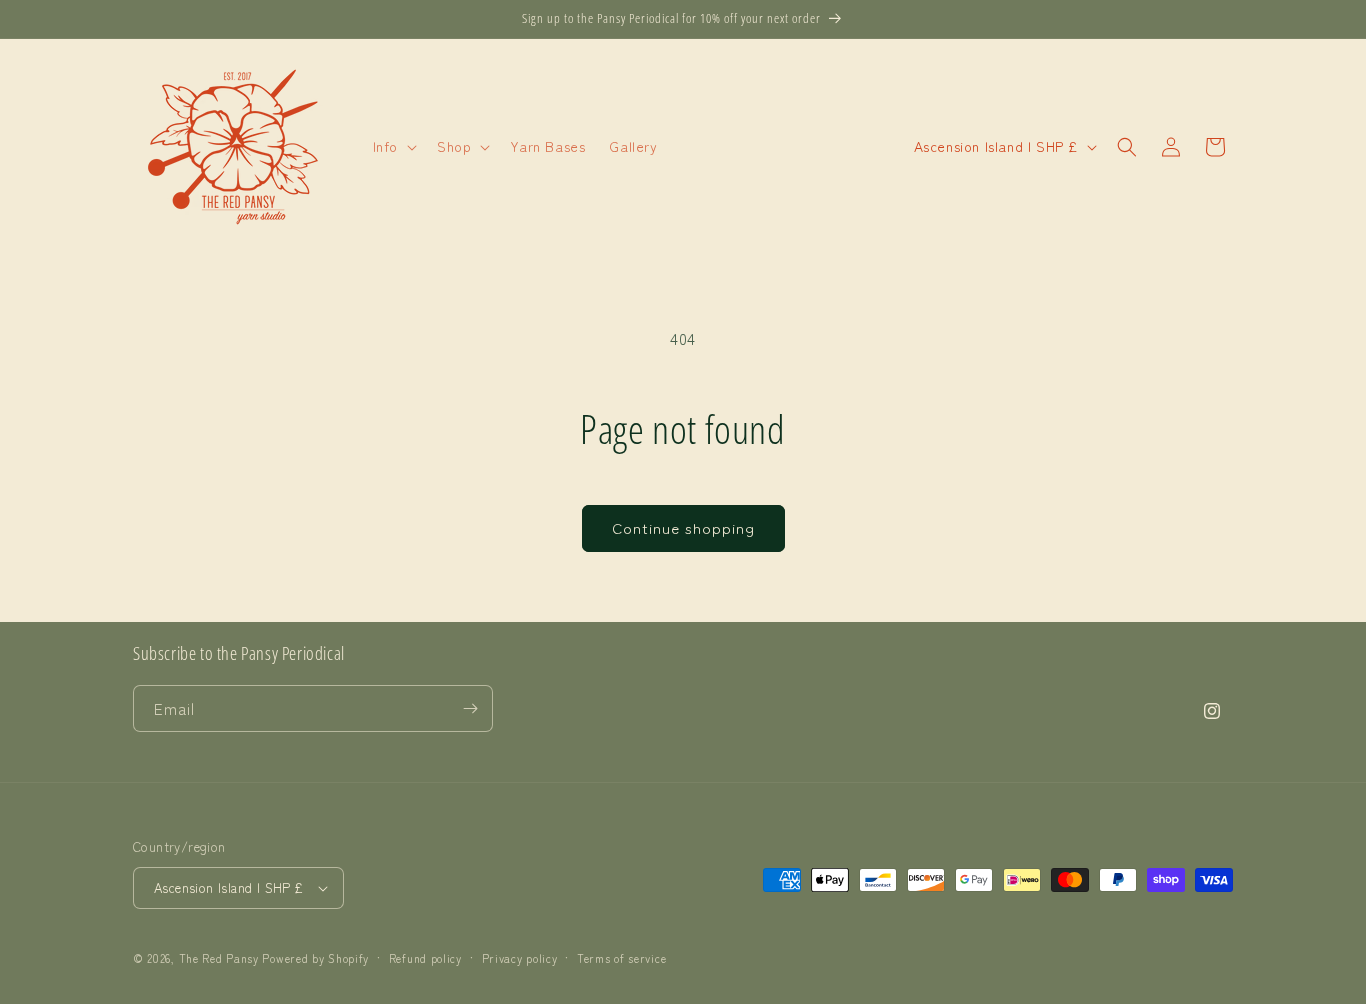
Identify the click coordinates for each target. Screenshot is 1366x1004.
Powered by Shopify (315, 958)
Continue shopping (683, 527)
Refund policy (425, 958)
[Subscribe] (470, 708)
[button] (393, 146)
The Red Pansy (219, 958)
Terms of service (621, 958)
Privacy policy (520, 958)
